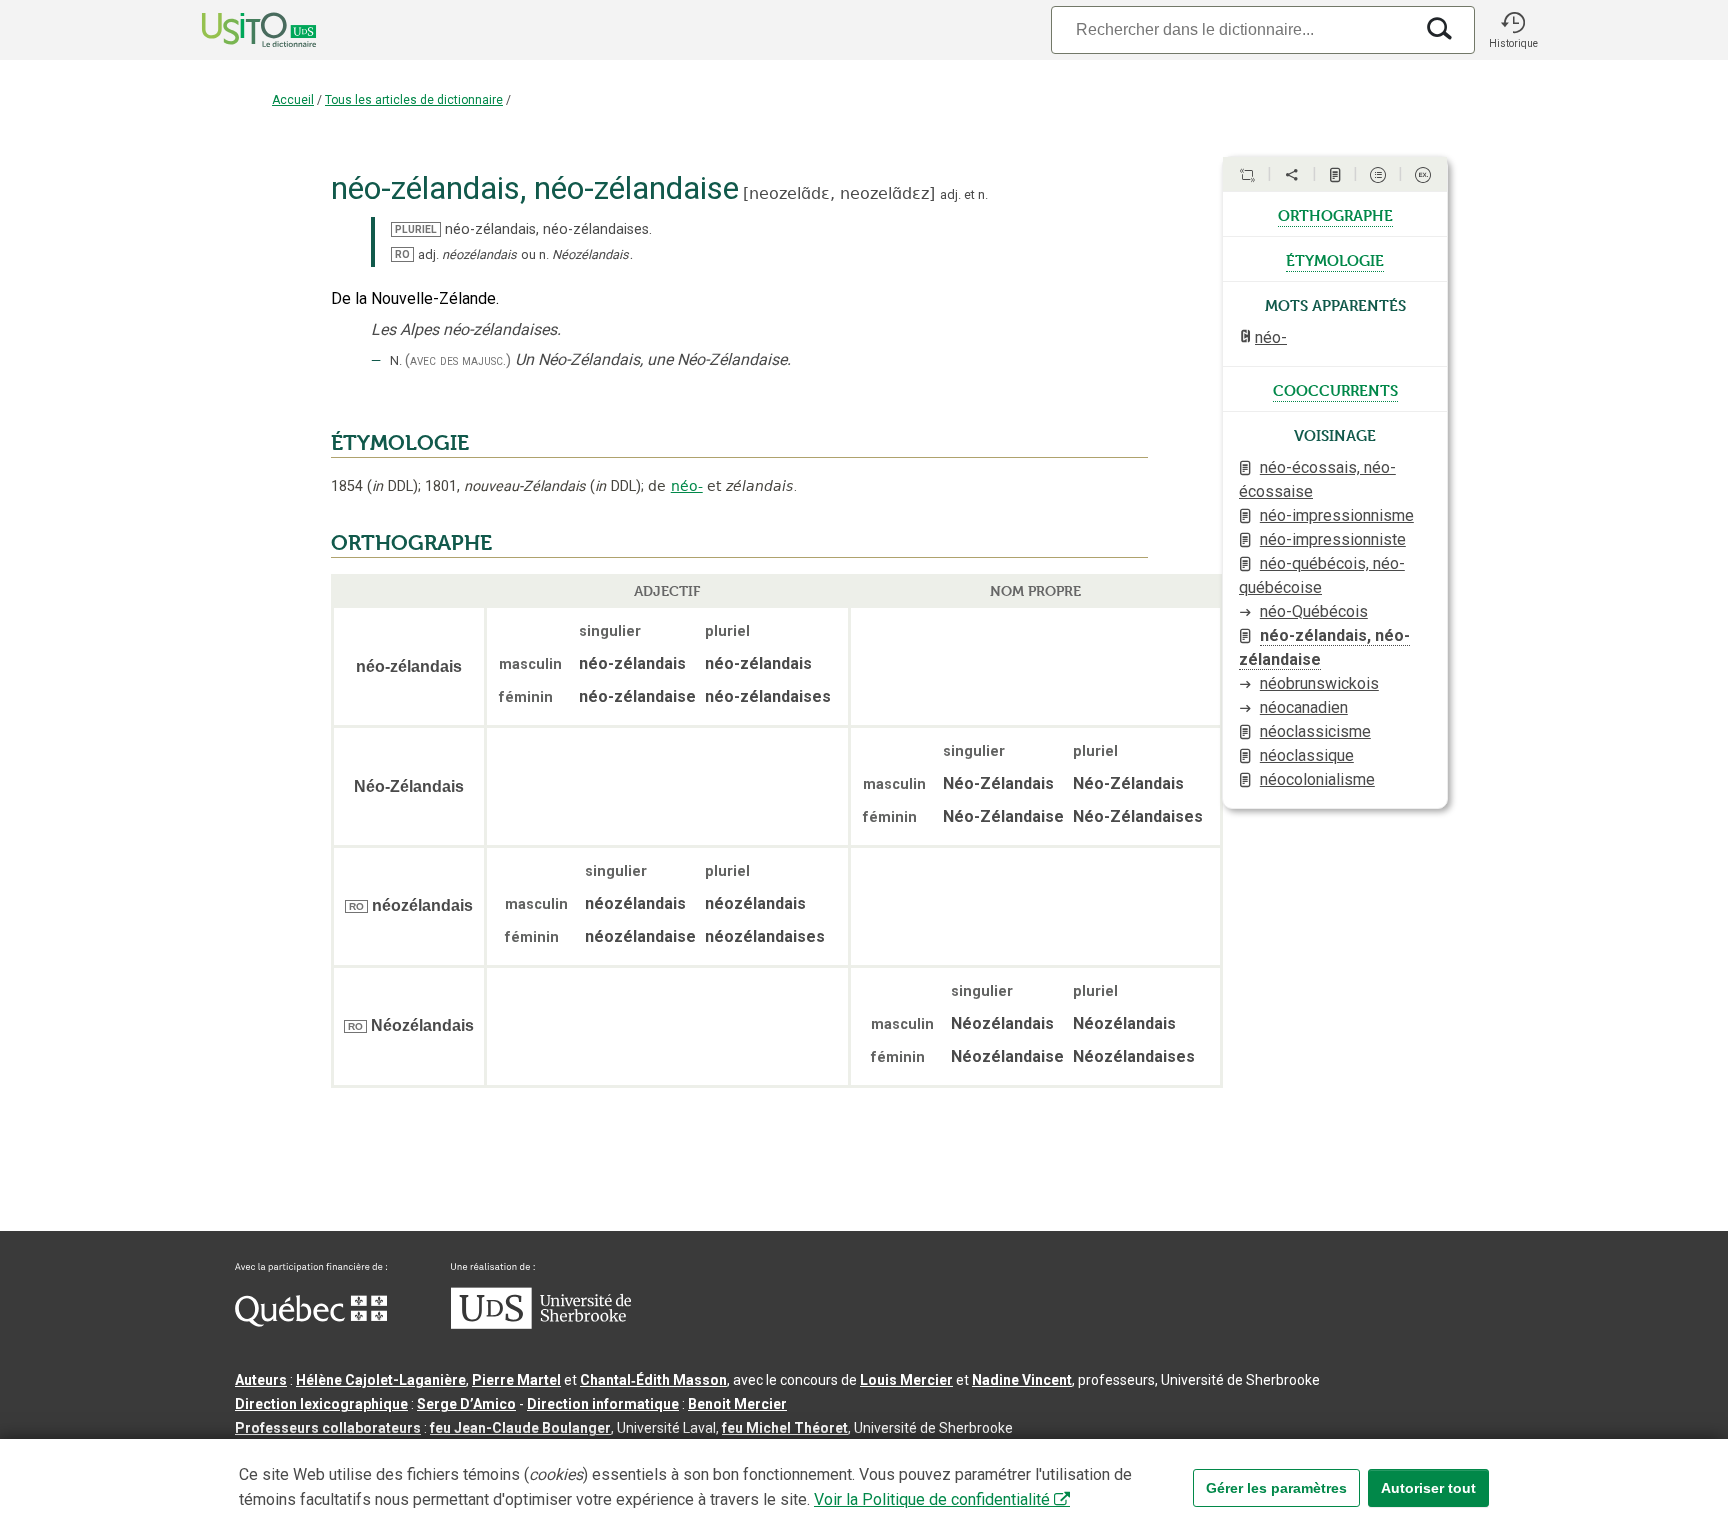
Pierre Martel (516, 1380)
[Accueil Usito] (237, 30)
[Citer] (1247, 175)
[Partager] (1292, 175)
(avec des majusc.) (458, 360)
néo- (687, 486)
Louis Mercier (906, 1380)
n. (983, 194)
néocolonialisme (1317, 779)
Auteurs (261, 1380)
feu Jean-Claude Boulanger (520, 1428)
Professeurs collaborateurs (328, 1428)
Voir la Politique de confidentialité (932, 1499)
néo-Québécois (1314, 611)
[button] (1513, 30)
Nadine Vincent (1022, 1380)
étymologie (1335, 259)
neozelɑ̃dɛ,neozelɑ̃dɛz (839, 193)
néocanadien (1304, 707)
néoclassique (1307, 755)
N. (396, 360)
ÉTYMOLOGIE (400, 443)
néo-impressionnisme (1337, 515)
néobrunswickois (1319, 683)
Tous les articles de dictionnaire (414, 100)
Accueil (293, 100)
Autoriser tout (1428, 1488)
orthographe (1335, 214)
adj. (950, 194)
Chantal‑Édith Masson (653, 1380)
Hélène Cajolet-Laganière (381, 1380)
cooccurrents (1335, 389)
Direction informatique (603, 1404)
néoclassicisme (1315, 731)
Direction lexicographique (321, 1404)
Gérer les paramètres (1276, 1488)
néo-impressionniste (1333, 539)
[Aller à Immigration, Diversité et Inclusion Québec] (311, 1322)
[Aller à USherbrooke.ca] (541, 1324)
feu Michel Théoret (785, 1428)
